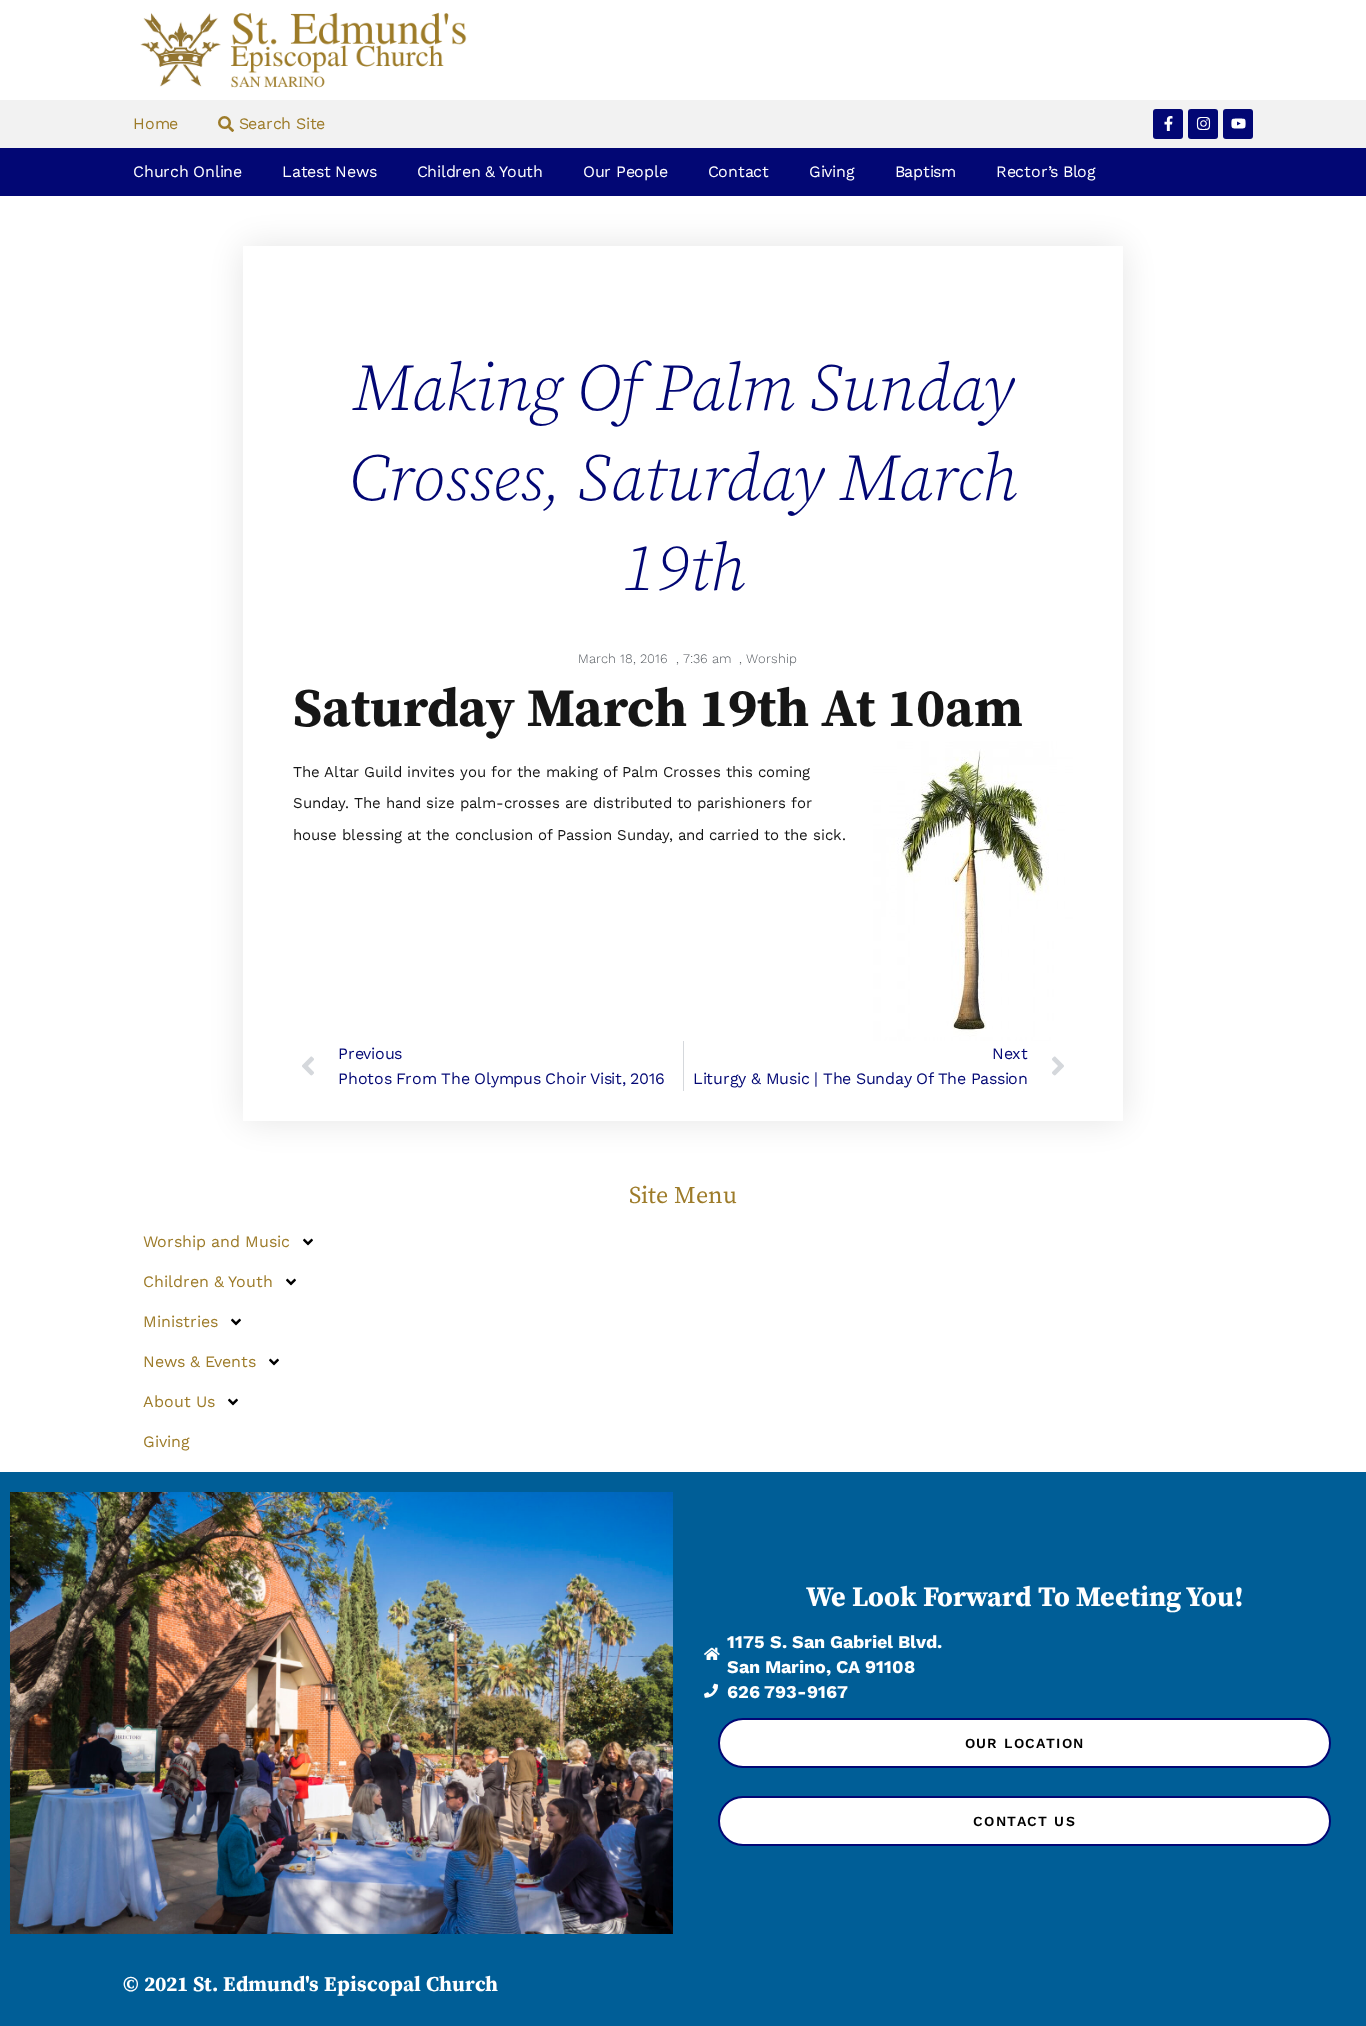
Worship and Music (216, 1241)
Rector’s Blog (1046, 171)
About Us (179, 1401)
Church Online (187, 171)
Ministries (180, 1321)
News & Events (199, 1361)
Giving (832, 171)
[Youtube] (1238, 124)
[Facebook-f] (1168, 124)
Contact (738, 171)
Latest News (329, 171)
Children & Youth (480, 171)
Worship (771, 658)
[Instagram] (1203, 124)
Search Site (279, 123)
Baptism (925, 171)
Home (155, 123)
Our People (625, 171)
